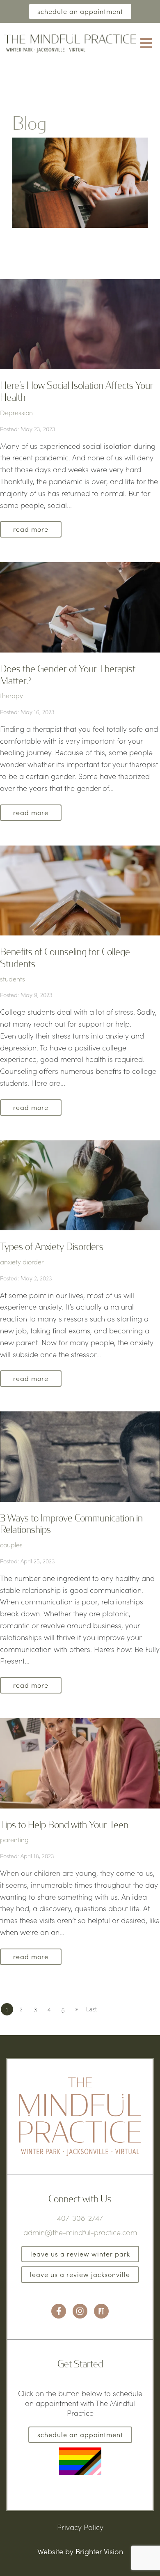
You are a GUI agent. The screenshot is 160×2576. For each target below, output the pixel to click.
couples (11, 1545)
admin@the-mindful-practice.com (80, 2232)
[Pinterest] (101, 2311)
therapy (11, 695)
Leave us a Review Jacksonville (80, 2274)
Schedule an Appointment (80, 11)
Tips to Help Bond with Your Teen (64, 1824)
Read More (31, 529)
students (13, 979)
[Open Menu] (146, 44)
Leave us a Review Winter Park (80, 2254)
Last (91, 2009)
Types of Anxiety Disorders (52, 1246)
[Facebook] (59, 2311)
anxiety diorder (22, 1262)
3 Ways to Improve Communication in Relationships (71, 1524)
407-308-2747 (80, 2218)
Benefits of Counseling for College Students (65, 957)
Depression (16, 412)
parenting (14, 1840)
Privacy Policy (80, 2527)
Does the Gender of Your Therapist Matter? (68, 674)
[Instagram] (80, 2311)
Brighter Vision (99, 2551)
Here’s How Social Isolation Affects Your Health (77, 391)
